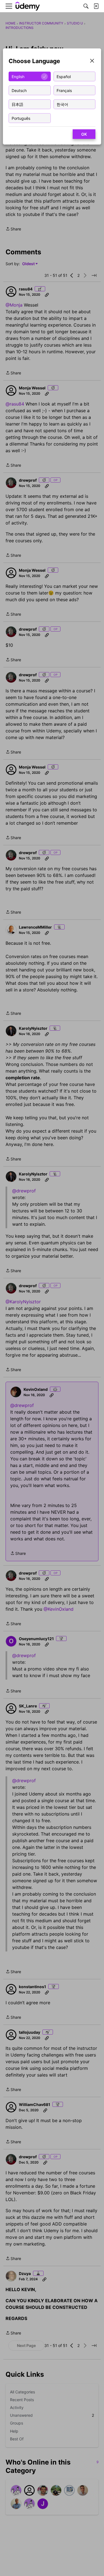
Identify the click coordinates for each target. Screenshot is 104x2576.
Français (64, 90)
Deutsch (19, 90)
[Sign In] (96, 6)
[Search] (86, 6)
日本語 (17, 104)
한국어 (62, 104)
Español (64, 76)
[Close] (92, 61)
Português (21, 118)
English (18, 76)
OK (84, 134)
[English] (28, 6)
